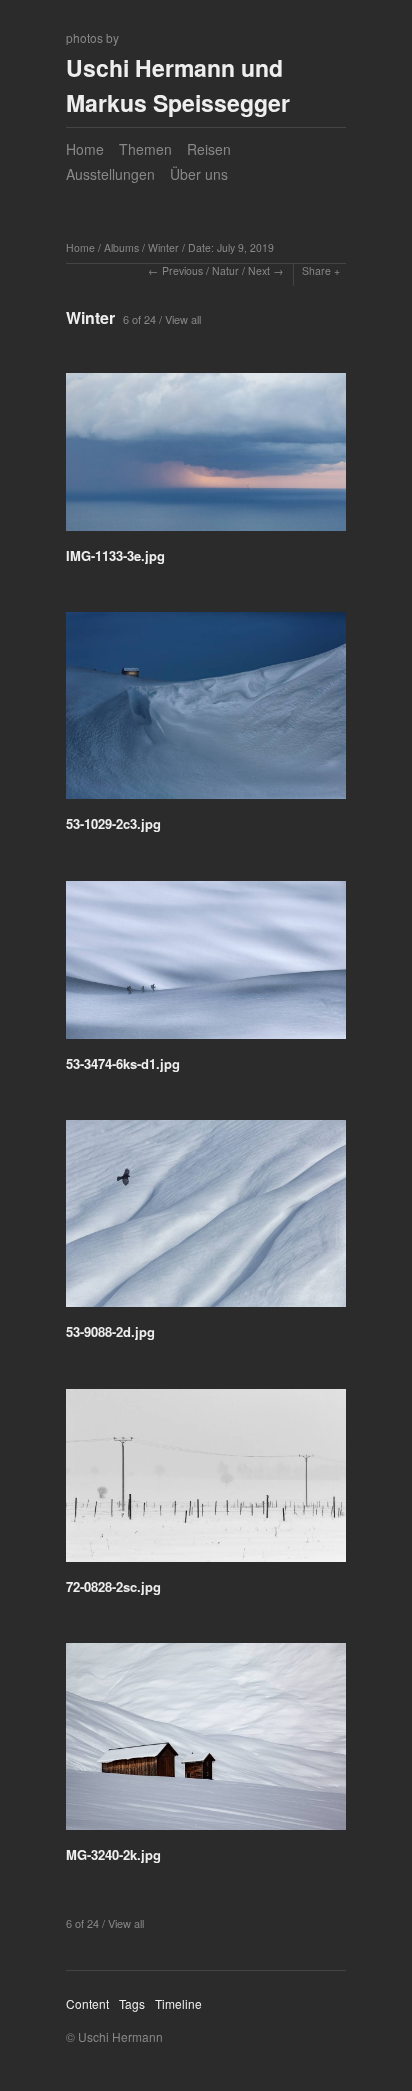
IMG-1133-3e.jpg (115, 555)
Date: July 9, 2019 (231, 247)
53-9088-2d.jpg (110, 1331)
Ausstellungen (110, 174)
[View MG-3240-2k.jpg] (206, 1743)
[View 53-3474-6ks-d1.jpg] (206, 967)
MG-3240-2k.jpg (113, 1854)
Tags (132, 2003)
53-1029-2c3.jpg (113, 823)
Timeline (178, 2003)
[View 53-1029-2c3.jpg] (206, 712)
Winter (163, 247)
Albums (121, 247)
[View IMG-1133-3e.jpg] (206, 459)
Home (85, 149)
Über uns (199, 174)
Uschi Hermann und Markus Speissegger (178, 85)
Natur (225, 270)
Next (259, 270)
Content (87, 2003)
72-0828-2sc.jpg (113, 1586)
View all (183, 319)
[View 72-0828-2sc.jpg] (206, 1482)
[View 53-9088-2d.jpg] (206, 1220)
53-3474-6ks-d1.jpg (123, 1063)
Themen (145, 149)
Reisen (209, 149)
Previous (182, 270)
